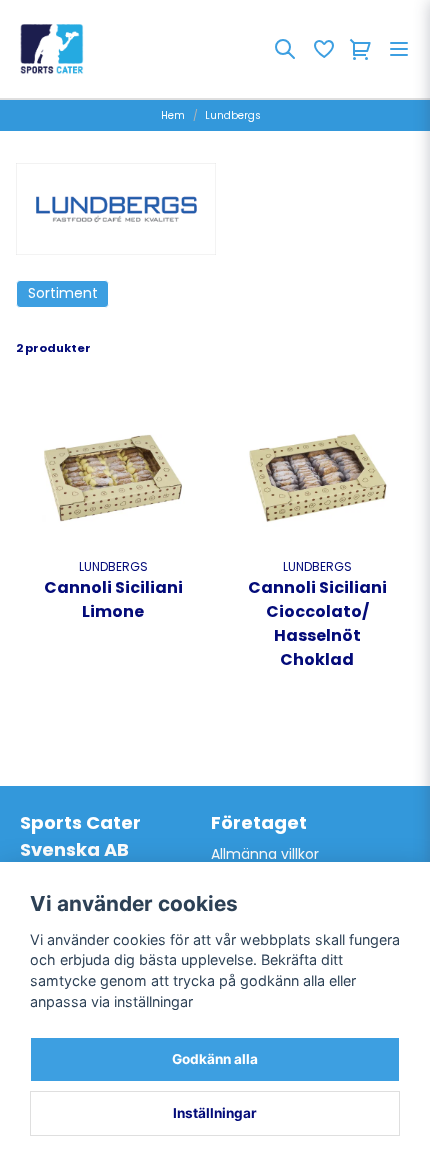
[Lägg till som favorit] (323, 49)
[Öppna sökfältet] (285, 49)
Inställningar (215, 1113)
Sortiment (63, 293)
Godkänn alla (215, 1059)
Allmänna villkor (265, 854)
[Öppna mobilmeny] (399, 49)
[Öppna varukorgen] (361, 49)
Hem (173, 115)
